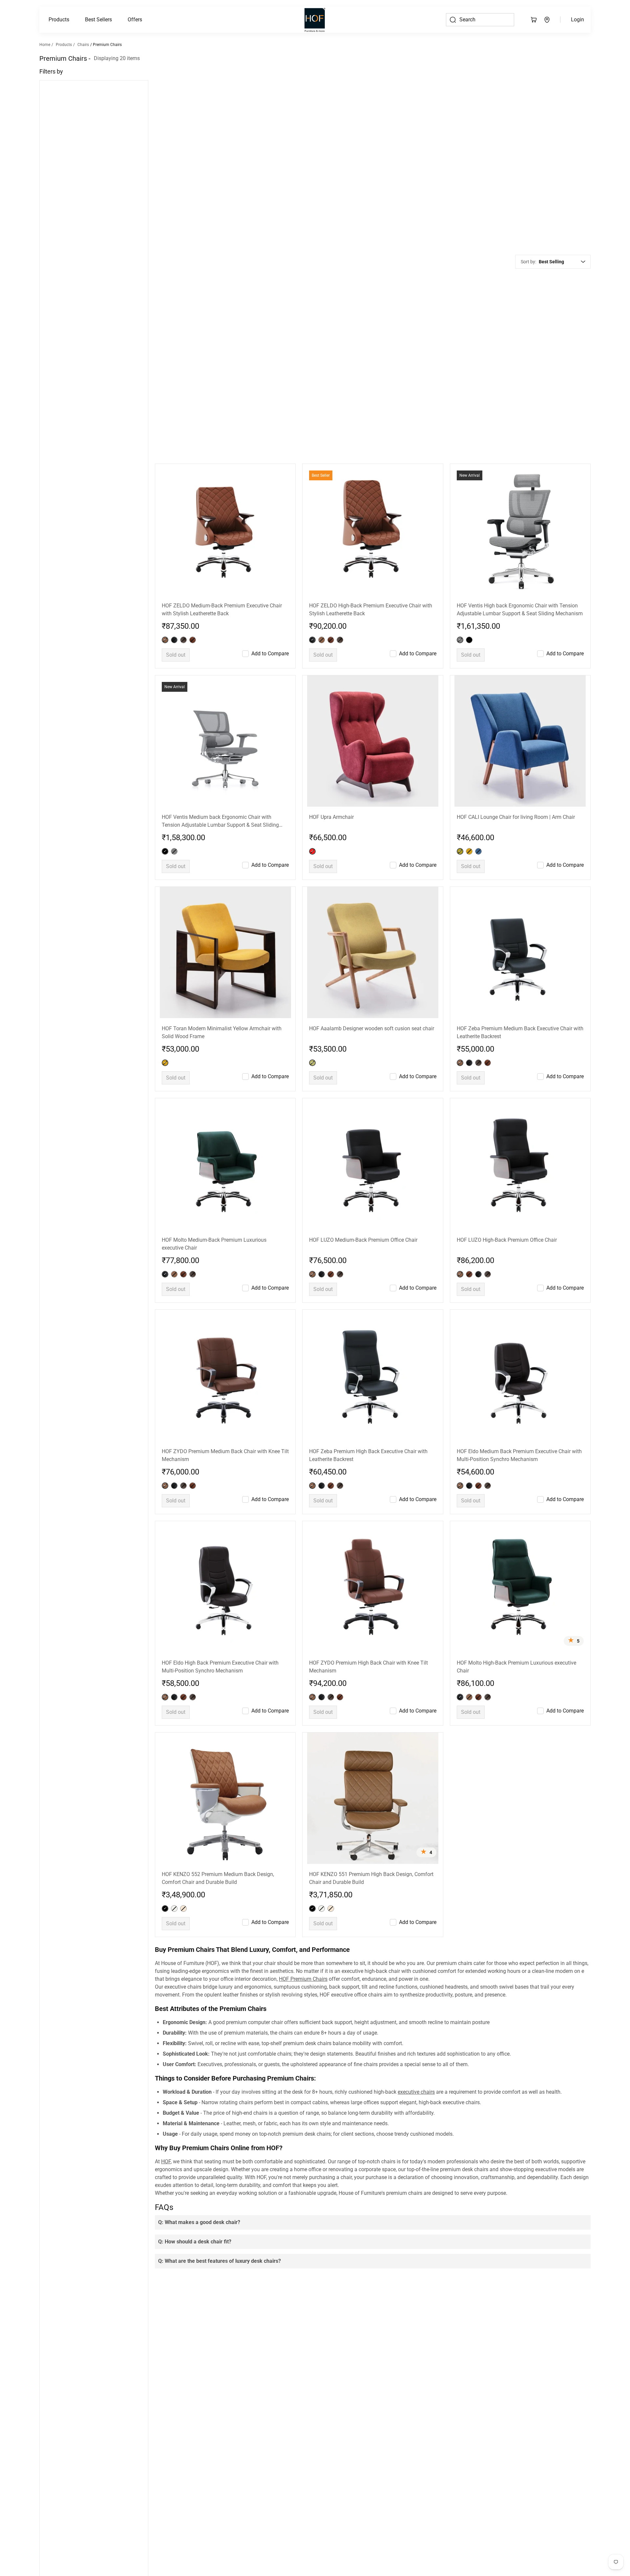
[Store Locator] (547, 20)
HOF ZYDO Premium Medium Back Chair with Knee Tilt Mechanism (225, 1455)
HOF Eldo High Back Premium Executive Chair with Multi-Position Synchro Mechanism (220, 1667)
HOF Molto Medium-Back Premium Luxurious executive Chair (214, 1244)
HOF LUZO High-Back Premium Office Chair (507, 1240)
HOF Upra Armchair (331, 817)
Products (59, 20)
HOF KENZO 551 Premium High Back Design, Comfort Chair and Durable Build (371, 1878)
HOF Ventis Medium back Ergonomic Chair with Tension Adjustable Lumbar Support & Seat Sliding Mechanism (220, 821)
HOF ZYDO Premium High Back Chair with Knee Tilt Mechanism (368, 1667)
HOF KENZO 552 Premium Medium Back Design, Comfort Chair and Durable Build (218, 1878)
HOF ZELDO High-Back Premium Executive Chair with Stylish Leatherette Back (371, 610)
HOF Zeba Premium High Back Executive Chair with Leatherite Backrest (368, 1455)
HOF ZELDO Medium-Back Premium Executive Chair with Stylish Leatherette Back (222, 610)
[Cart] (534, 20)
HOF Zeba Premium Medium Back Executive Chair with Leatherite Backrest (520, 1032)
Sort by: (528, 262)
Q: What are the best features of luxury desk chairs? (220, 2261)
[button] (59, 20)
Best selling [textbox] (551, 262)
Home (45, 45)
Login (577, 20)
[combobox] (562, 262)
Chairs (83, 45)
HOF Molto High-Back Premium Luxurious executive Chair (516, 1667)
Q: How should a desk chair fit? (195, 2242)
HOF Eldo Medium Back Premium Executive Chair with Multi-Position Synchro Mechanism (519, 1455)
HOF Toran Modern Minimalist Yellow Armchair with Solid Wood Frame (222, 1032)
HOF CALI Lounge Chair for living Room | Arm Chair (516, 817)
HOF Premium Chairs (303, 1979)
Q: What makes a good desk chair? (199, 2222)
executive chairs (416, 2092)
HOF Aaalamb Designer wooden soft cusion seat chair (372, 1028)
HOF (166, 2161)
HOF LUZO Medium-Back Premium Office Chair (363, 1240)
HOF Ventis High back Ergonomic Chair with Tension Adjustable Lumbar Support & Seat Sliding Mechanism (520, 610)
